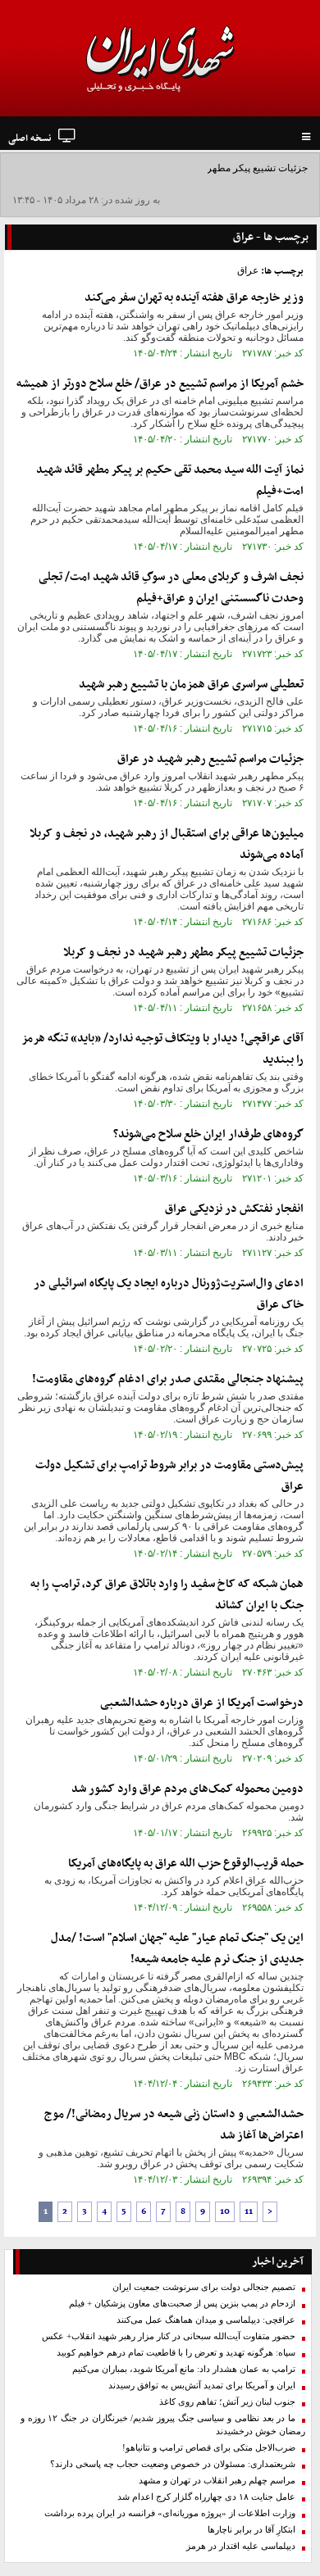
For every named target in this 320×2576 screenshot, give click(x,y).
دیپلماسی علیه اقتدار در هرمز (241, 2546)
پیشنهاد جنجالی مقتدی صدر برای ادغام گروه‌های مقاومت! (168, 1379)
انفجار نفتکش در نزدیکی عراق (234, 1209)
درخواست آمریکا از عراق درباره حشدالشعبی (202, 1703)
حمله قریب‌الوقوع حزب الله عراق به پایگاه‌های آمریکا (186, 1864)
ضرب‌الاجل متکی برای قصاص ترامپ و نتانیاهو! (209, 2448)
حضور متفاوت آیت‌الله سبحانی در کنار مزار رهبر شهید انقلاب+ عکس (169, 2336)
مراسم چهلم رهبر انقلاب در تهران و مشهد (217, 2481)
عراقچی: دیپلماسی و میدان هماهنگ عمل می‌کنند (206, 2320)
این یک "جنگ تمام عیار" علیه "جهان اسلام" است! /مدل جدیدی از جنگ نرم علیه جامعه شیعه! (177, 1949)
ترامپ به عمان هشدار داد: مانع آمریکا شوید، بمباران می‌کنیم (184, 2369)
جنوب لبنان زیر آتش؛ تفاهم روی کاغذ (227, 2402)
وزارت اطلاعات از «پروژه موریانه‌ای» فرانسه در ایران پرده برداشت (170, 2513)
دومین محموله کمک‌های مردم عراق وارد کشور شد (187, 1789)
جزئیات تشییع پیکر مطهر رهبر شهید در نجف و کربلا (204, 168)
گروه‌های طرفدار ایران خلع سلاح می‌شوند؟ (208, 1134)
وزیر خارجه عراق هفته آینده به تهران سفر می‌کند (194, 298)
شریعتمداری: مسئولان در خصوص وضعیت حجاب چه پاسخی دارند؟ (173, 2464)
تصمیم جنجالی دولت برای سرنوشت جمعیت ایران (204, 2287)
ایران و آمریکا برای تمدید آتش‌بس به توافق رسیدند (202, 2386)
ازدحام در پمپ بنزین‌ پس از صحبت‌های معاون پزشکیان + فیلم (182, 2304)
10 (225, 2212)
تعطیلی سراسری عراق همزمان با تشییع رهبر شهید (191, 685)
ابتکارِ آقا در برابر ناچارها (251, 2530)
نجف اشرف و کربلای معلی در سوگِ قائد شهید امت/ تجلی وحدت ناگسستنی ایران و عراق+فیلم (171, 588)
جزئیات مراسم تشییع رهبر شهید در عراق (210, 759)
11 (249, 2212)
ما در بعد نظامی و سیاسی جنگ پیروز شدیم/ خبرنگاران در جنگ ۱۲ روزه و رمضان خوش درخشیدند (163, 2425)
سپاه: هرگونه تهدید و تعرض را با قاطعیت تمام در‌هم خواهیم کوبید (176, 2353)
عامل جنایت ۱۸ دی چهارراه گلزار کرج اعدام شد (206, 2497)
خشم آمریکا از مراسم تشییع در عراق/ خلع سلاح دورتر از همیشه (160, 384)
